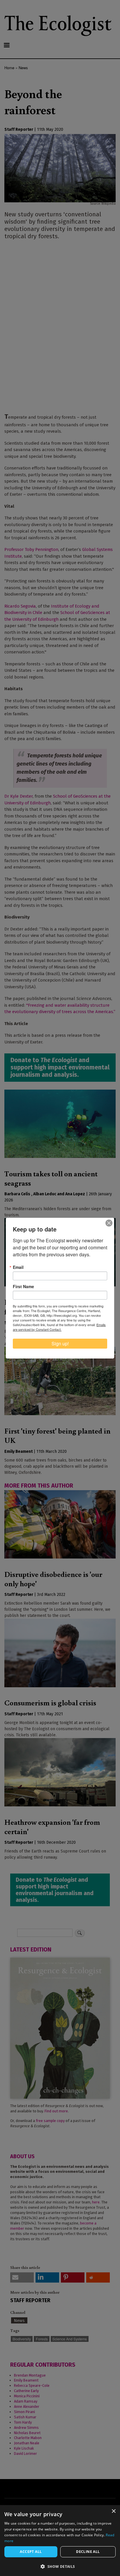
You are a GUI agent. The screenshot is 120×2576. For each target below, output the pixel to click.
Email (18, 1267)
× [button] (113, 2511)
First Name (23, 1286)
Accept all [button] (31, 2552)
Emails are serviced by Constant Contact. (59, 1327)
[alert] (60, 2541)
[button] (60, 2566)
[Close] (109, 1223)
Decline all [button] (88, 2552)
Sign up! (60, 1343)
